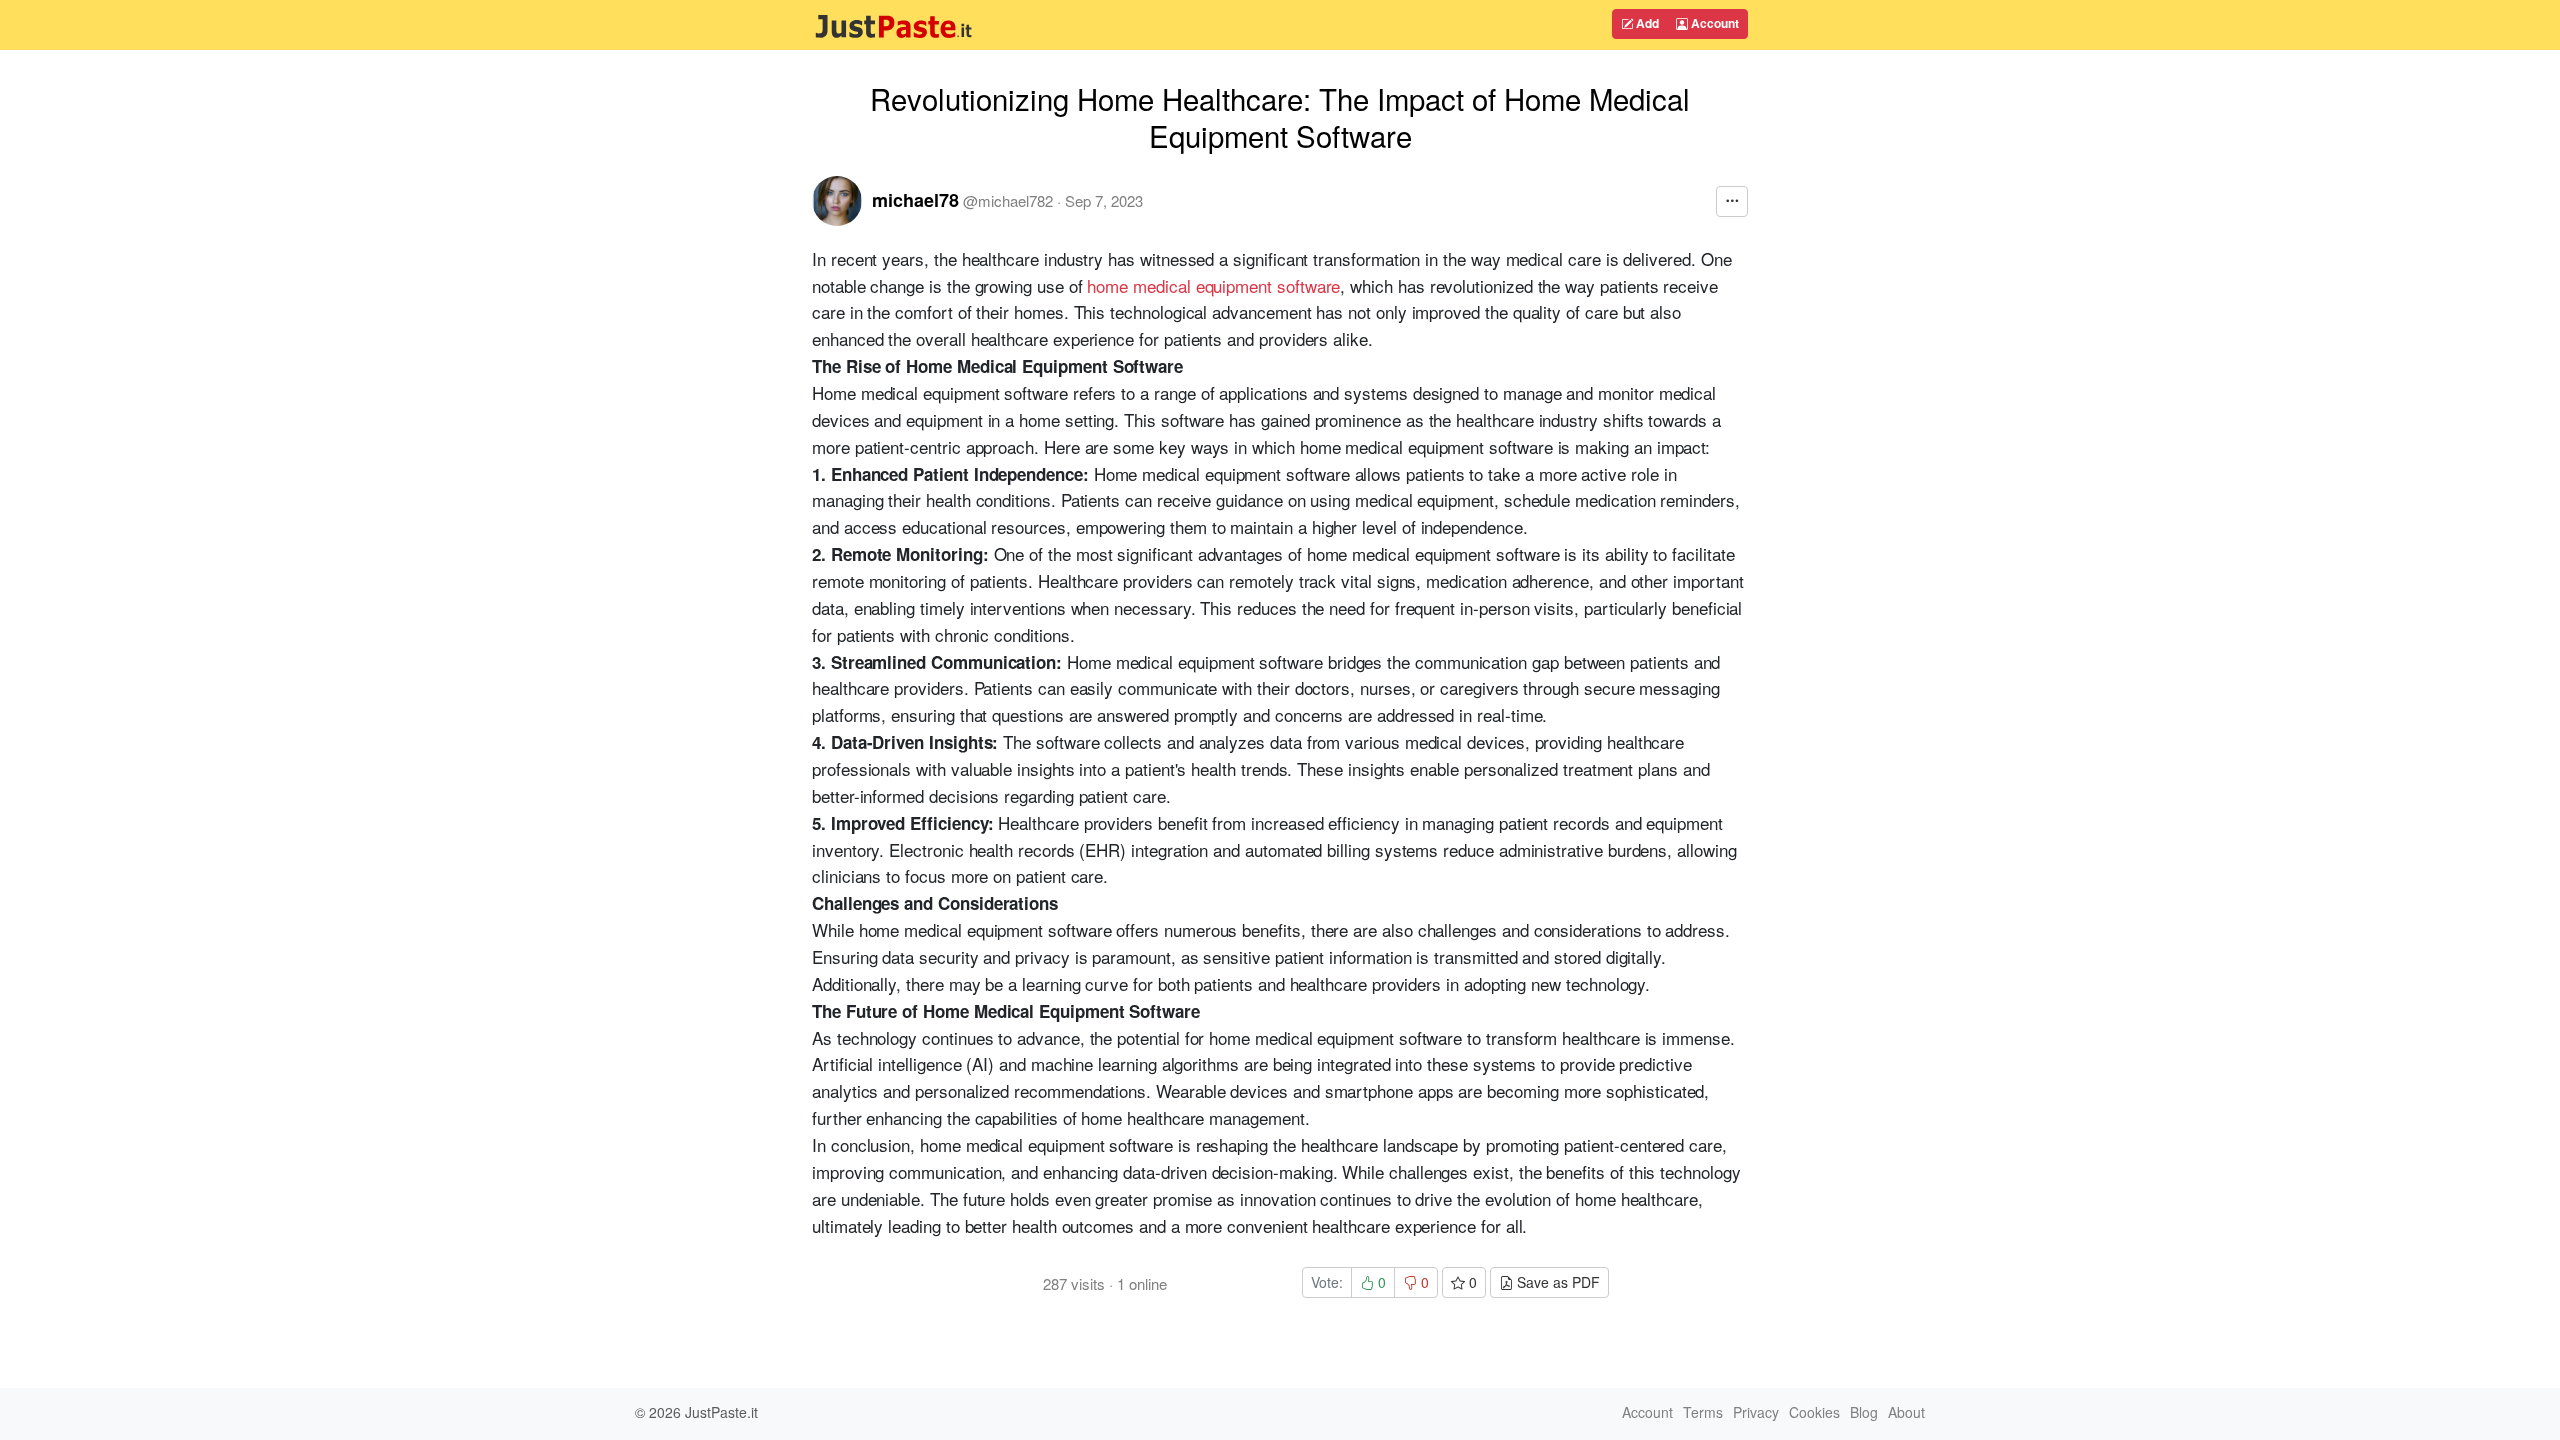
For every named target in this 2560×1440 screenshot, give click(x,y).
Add (1646, 23)
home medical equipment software (1213, 285)
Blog (1864, 1412)
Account (1713, 23)
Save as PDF (1556, 1282)
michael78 (915, 200)
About (1906, 1412)
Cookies (1814, 1412)
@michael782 (1008, 200)
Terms (1703, 1412)
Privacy (1756, 1412)
